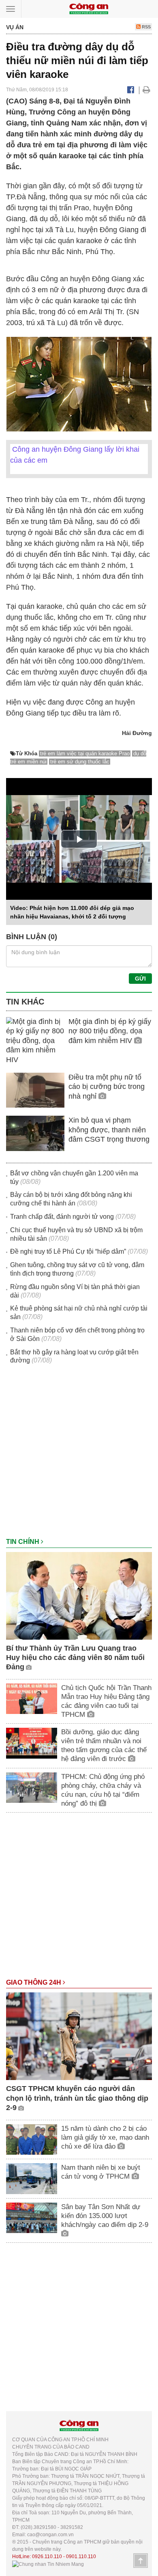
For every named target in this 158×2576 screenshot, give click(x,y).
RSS (146, 27)
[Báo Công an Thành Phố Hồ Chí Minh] (89, 8)
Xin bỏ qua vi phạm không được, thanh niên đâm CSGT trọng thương (109, 1130)
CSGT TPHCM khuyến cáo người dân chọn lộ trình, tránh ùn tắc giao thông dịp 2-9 (77, 2098)
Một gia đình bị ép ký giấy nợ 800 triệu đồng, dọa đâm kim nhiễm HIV (110, 1031)
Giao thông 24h (34, 1982)
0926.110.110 (47, 2557)
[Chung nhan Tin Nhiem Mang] (48, 2564)
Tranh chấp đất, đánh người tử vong (62, 1217)
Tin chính (23, 1542)
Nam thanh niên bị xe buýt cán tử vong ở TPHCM (101, 2172)
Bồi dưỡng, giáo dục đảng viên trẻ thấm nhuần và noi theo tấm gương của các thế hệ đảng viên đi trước (104, 1745)
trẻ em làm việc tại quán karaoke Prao (85, 753)
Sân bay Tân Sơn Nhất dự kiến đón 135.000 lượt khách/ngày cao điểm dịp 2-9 (105, 2216)
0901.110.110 (81, 2557)
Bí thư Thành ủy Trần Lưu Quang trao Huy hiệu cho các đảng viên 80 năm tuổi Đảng (75, 1658)
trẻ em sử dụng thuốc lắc (80, 762)
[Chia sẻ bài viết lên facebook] (131, 90)
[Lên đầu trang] (141, 2561)
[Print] (146, 90)
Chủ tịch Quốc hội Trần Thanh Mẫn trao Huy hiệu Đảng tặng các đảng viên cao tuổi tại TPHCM (106, 1701)
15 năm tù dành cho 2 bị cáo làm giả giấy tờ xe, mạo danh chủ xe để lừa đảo (105, 2137)
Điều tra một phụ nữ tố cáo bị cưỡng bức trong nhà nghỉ (107, 1087)
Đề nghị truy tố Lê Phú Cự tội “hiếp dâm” (68, 1251)
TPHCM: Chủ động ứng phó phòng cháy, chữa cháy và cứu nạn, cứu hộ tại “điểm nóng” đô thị (103, 1790)
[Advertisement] (79, 1455)
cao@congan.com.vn (50, 2535)
